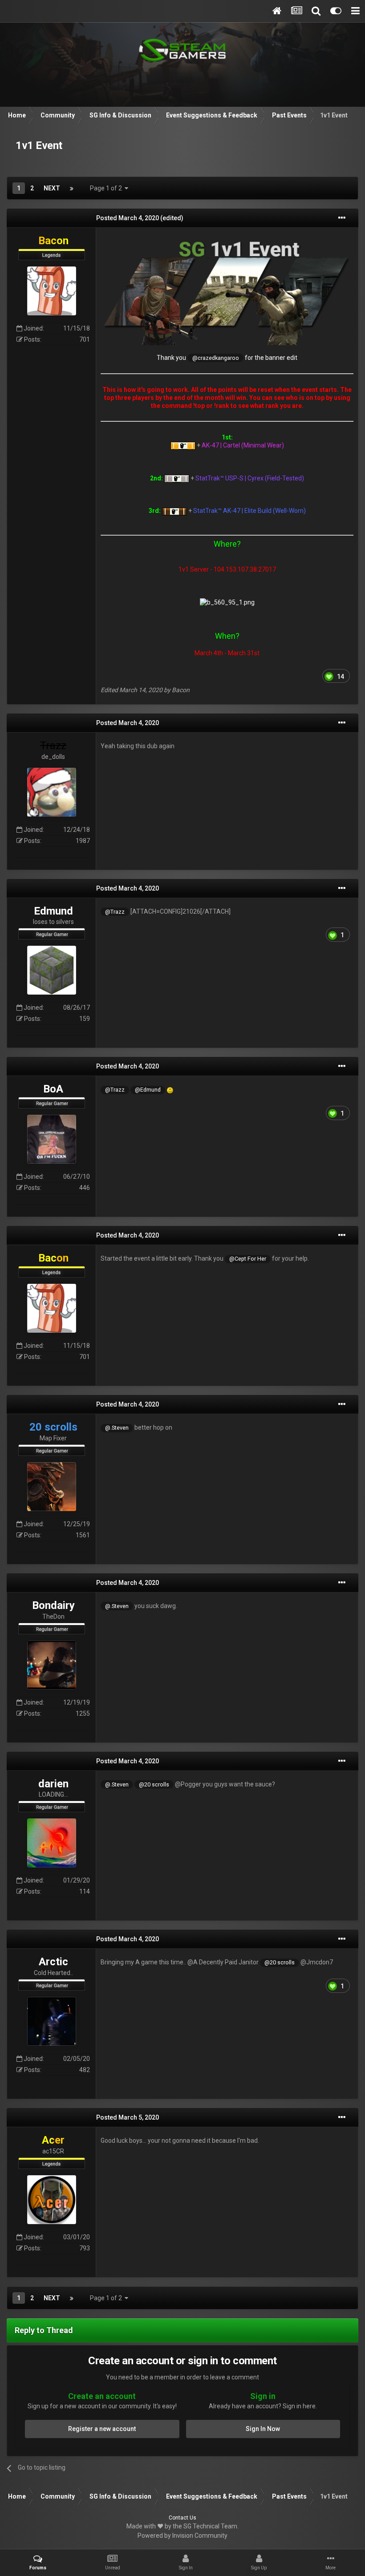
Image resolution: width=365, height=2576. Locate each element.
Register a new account (102, 2429)
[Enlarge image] (227, 290)
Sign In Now (263, 2429)
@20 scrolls (154, 1784)
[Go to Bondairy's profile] (52, 1665)
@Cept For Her (248, 1259)
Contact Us (182, 2518)
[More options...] (342, 218)
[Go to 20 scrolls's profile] (52, 1487)
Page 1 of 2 (107, 188)
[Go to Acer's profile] (52, 2200)
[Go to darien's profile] (52, 1843)
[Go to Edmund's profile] (52, 970)
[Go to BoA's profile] (52, 1139)
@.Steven (117, 1428)
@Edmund (148, 1090)
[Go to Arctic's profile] (52, 2021)
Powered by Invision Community (182, 2536)
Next (52, 188)
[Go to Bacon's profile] (52, 291)
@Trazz (115, 912)
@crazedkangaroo (216, 358)
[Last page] (72, 188)
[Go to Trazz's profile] (52, 792)
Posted (128, 218)
